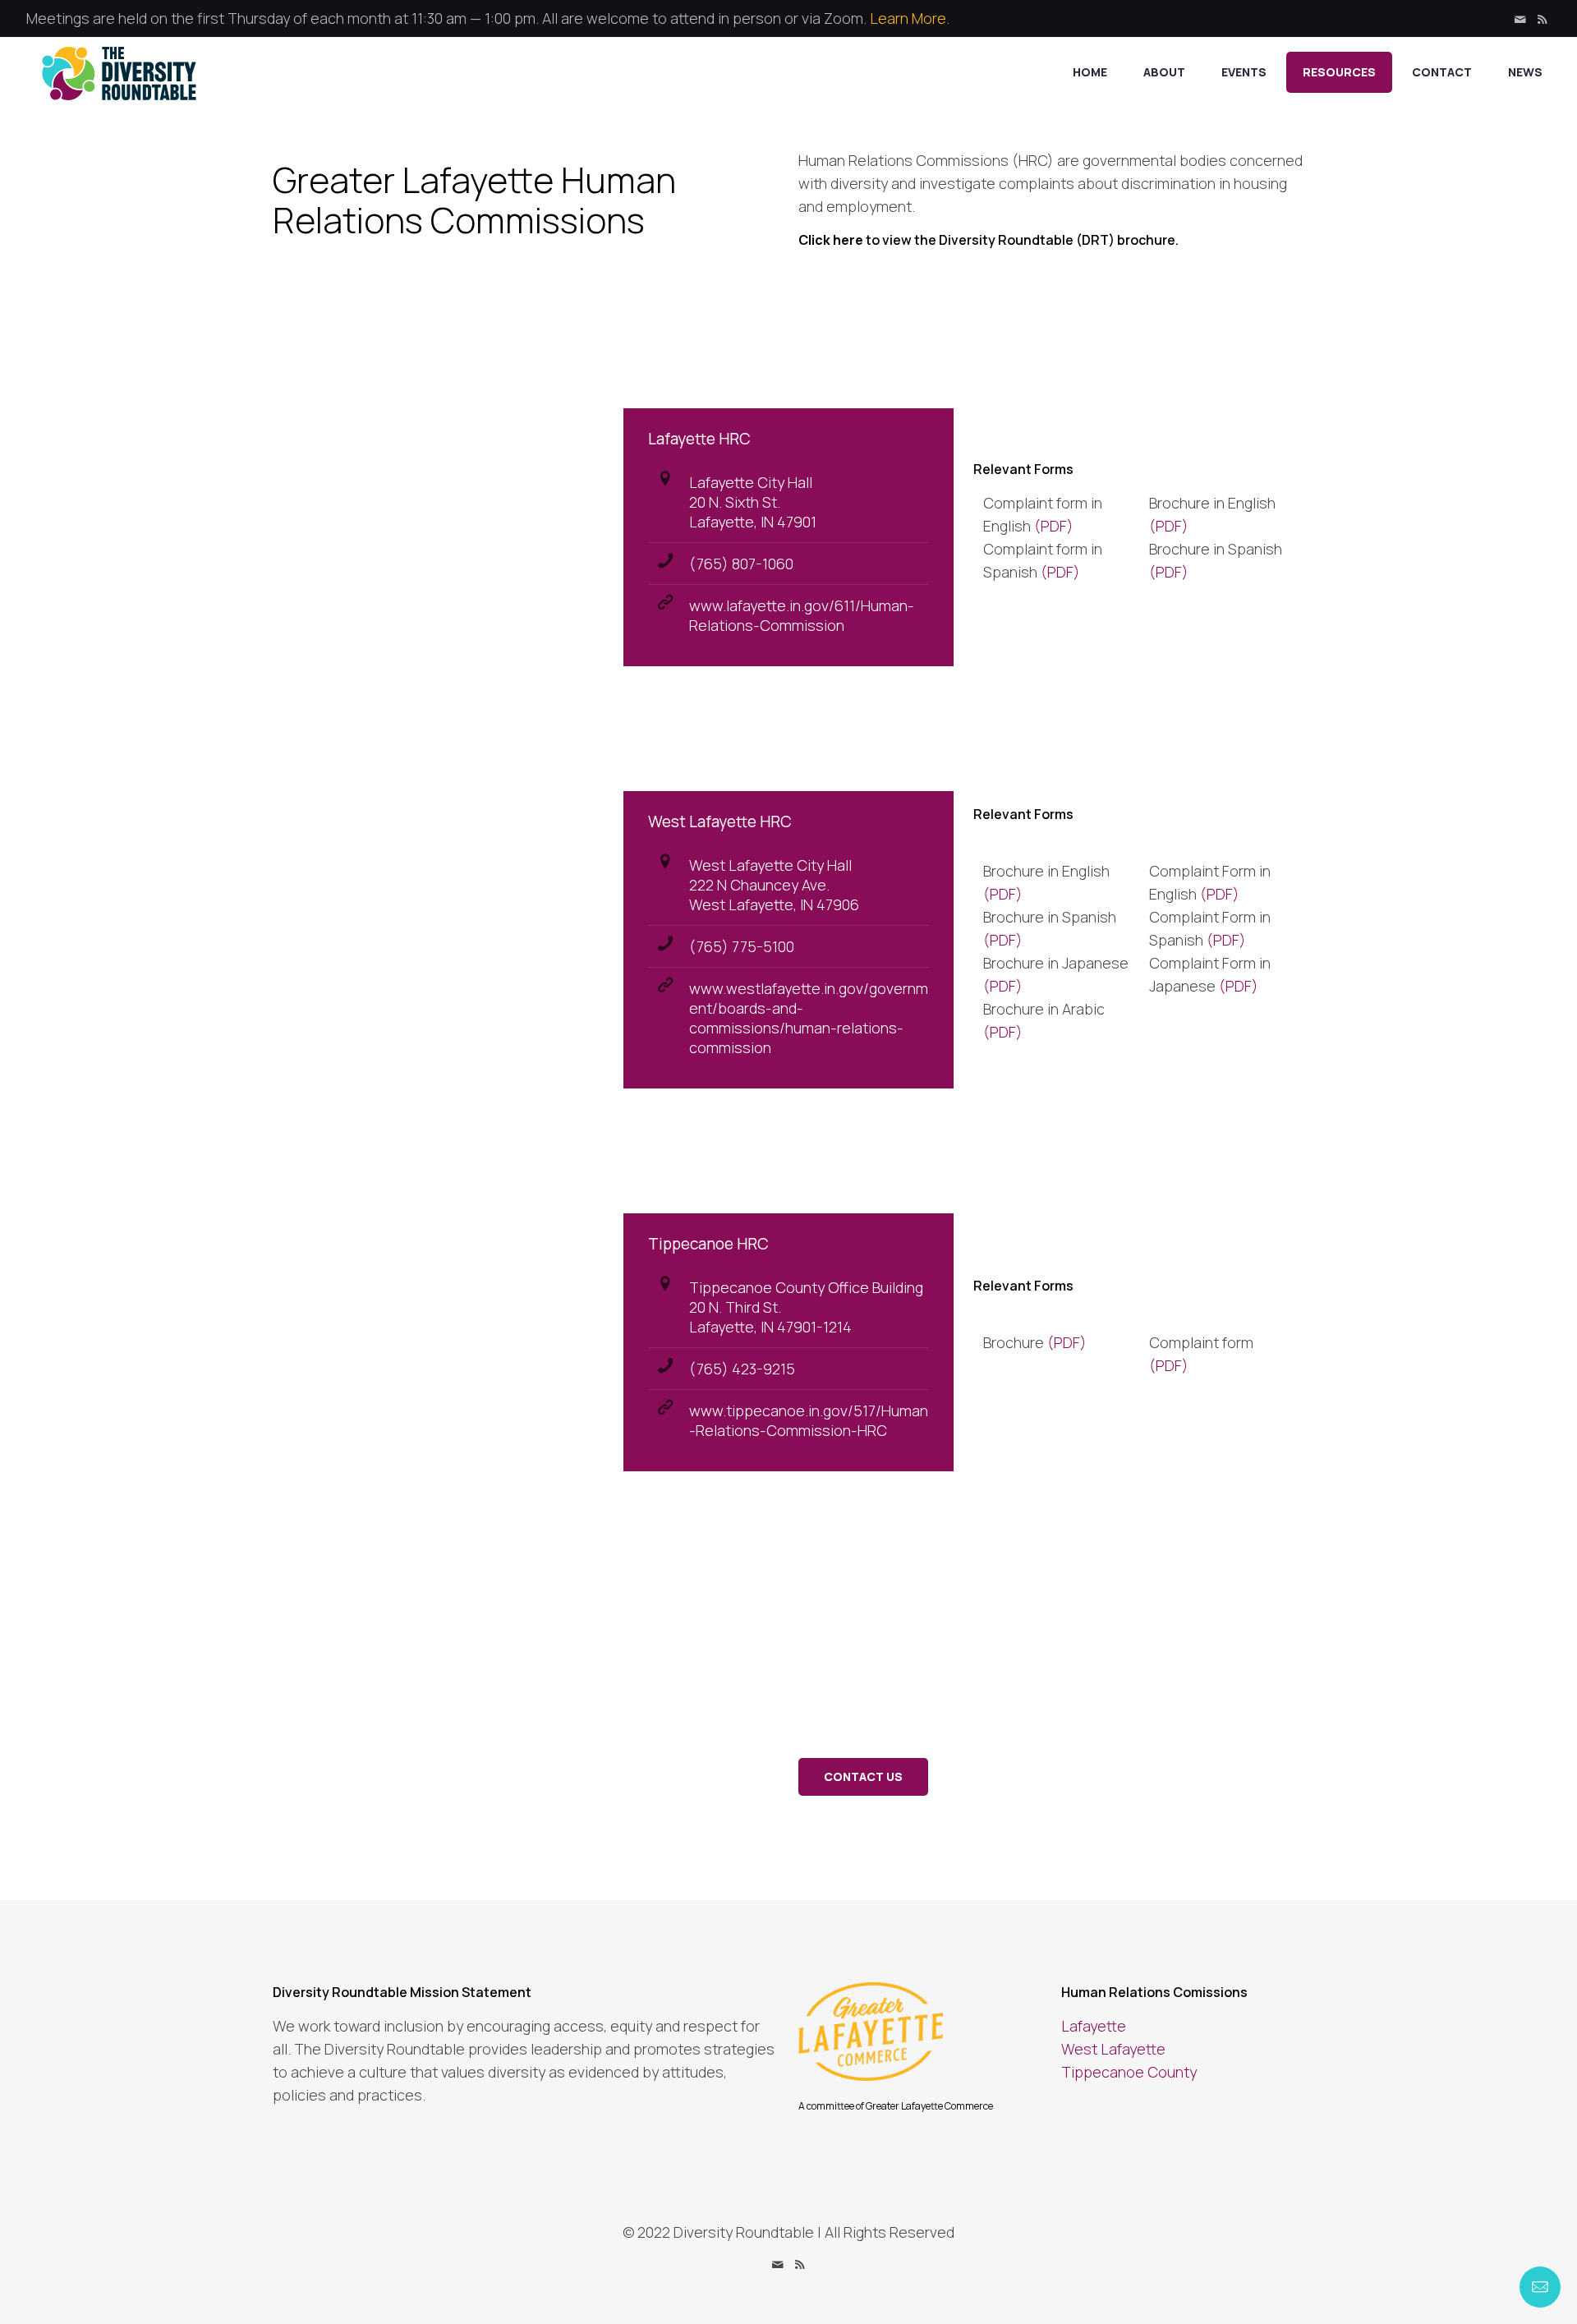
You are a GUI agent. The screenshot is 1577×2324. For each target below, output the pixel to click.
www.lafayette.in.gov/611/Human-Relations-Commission (802, 615)
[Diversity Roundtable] (119, 72)
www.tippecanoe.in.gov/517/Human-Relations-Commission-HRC (809, 1420)
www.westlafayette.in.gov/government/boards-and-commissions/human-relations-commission (809, 1018)
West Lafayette (1113, 2049)
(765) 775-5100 (742, 946)
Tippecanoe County (1129, 2072)
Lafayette (1094, 2026)
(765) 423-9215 (742, 1369)
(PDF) (1054, 526)
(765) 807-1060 (741, 564)
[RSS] (1542, 19)
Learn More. (910, 18)
